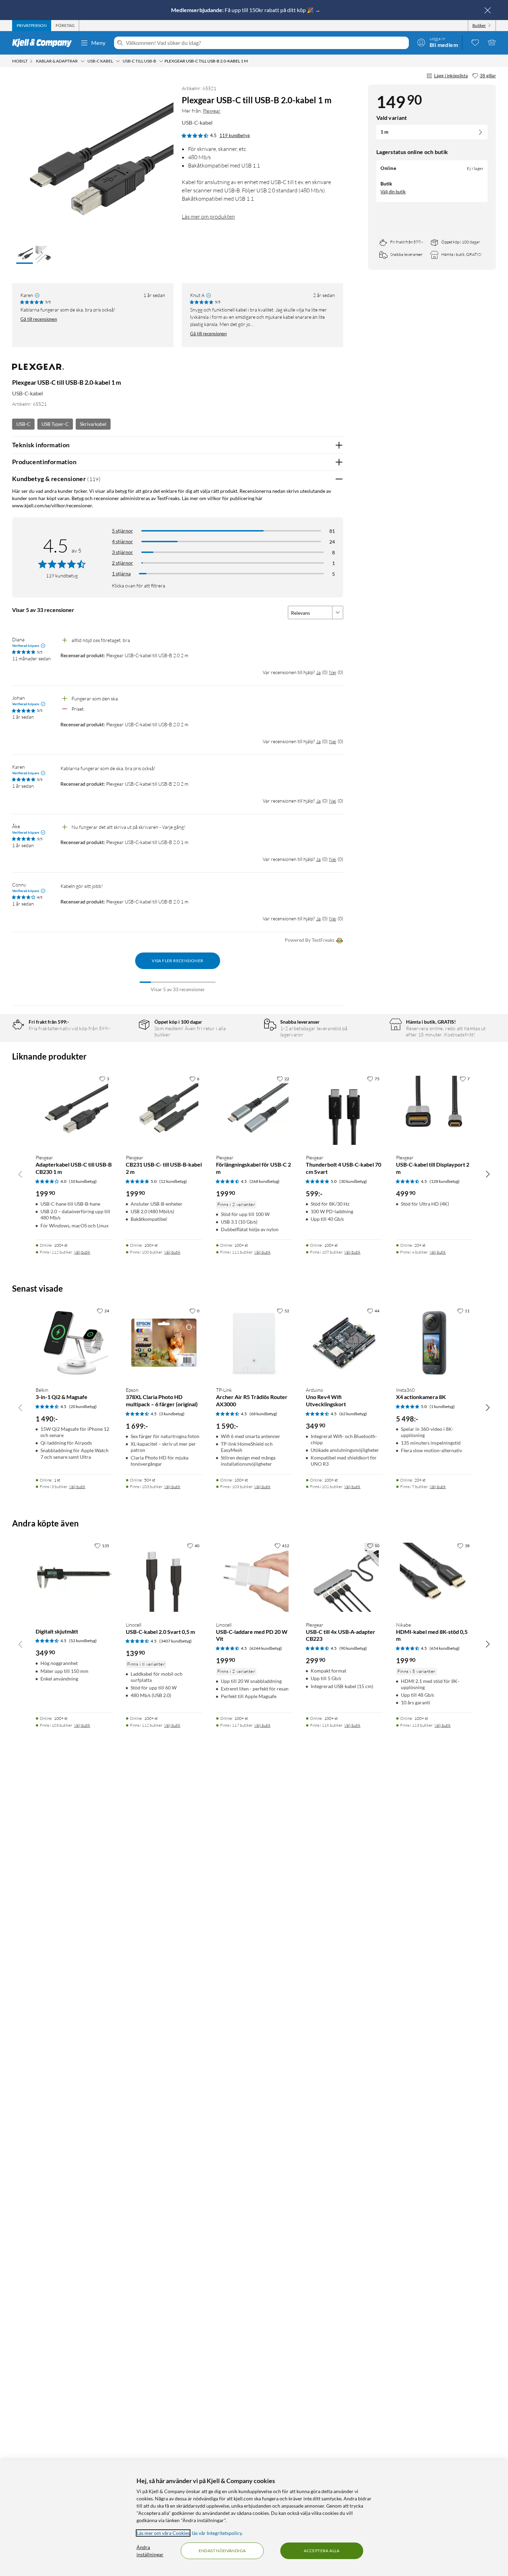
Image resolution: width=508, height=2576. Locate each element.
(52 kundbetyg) (83, 1641)
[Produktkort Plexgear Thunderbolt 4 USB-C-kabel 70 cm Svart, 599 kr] (344, 1110)
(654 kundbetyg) (445, 1648)
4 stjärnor (123, 541)
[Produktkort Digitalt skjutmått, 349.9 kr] (74, 1577)
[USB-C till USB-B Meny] (161, 61)
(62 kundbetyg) (353, 1414)
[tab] (32, 26)
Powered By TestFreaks (310, 940)
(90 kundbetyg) (353, 1648)
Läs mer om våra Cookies (163, 2533)
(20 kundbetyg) (83, 1406)
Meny (98, 43)
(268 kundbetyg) (265, 1181)
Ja (318, 672)
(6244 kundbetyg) (266, 1648)
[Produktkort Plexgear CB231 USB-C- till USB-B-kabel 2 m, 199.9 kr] (164, 1110)
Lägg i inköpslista (451, 76)
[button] (25, 255)
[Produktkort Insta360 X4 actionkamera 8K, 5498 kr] (434, 1343)
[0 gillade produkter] (475, 42)
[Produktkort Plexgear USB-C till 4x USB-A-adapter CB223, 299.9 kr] (344, 1577)
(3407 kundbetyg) (176, 1641)
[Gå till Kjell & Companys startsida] (44, 43)
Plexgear (212, 111)
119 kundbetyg (235, 135)
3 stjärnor (123, 552)
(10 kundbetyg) (83, 1181)
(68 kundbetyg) (263, 1414)
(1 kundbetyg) (442, 1406)
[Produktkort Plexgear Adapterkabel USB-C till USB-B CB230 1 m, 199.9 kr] (74, 1110)
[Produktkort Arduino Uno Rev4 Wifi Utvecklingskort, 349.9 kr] (344, 1343)
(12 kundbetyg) (173, 1181)
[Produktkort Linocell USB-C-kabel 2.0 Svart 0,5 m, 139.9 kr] (164, 1577)
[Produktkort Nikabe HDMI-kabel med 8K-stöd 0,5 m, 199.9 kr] (434, 1577)
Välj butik (82, 1252)
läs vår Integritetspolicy (217, 2533)
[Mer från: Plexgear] (38, 370)
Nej (333, 672)
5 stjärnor (123, 531)
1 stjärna (121, 573)
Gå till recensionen (39, 319)
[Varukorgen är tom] (492, 42)
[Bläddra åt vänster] (20, 1174)
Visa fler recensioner (177, 961)
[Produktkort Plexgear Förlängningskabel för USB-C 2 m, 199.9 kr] (254, 1110)
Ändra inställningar (150, 2551)
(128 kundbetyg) (445, 1181)
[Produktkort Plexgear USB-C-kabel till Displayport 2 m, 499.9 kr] (434, 1110)
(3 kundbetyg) (172, 1414)
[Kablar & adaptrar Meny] (83, 61)
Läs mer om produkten (208, 217)
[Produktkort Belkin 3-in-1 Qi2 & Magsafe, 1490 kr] (74, 1343)
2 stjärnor (123, 563)
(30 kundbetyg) (353, 1181)
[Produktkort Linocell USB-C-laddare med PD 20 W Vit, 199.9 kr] (254, 1577)
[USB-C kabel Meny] (118, 61)
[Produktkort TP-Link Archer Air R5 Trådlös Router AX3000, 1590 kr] (254, 1343)
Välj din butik (393, 192)
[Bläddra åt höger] (488, 1174)
